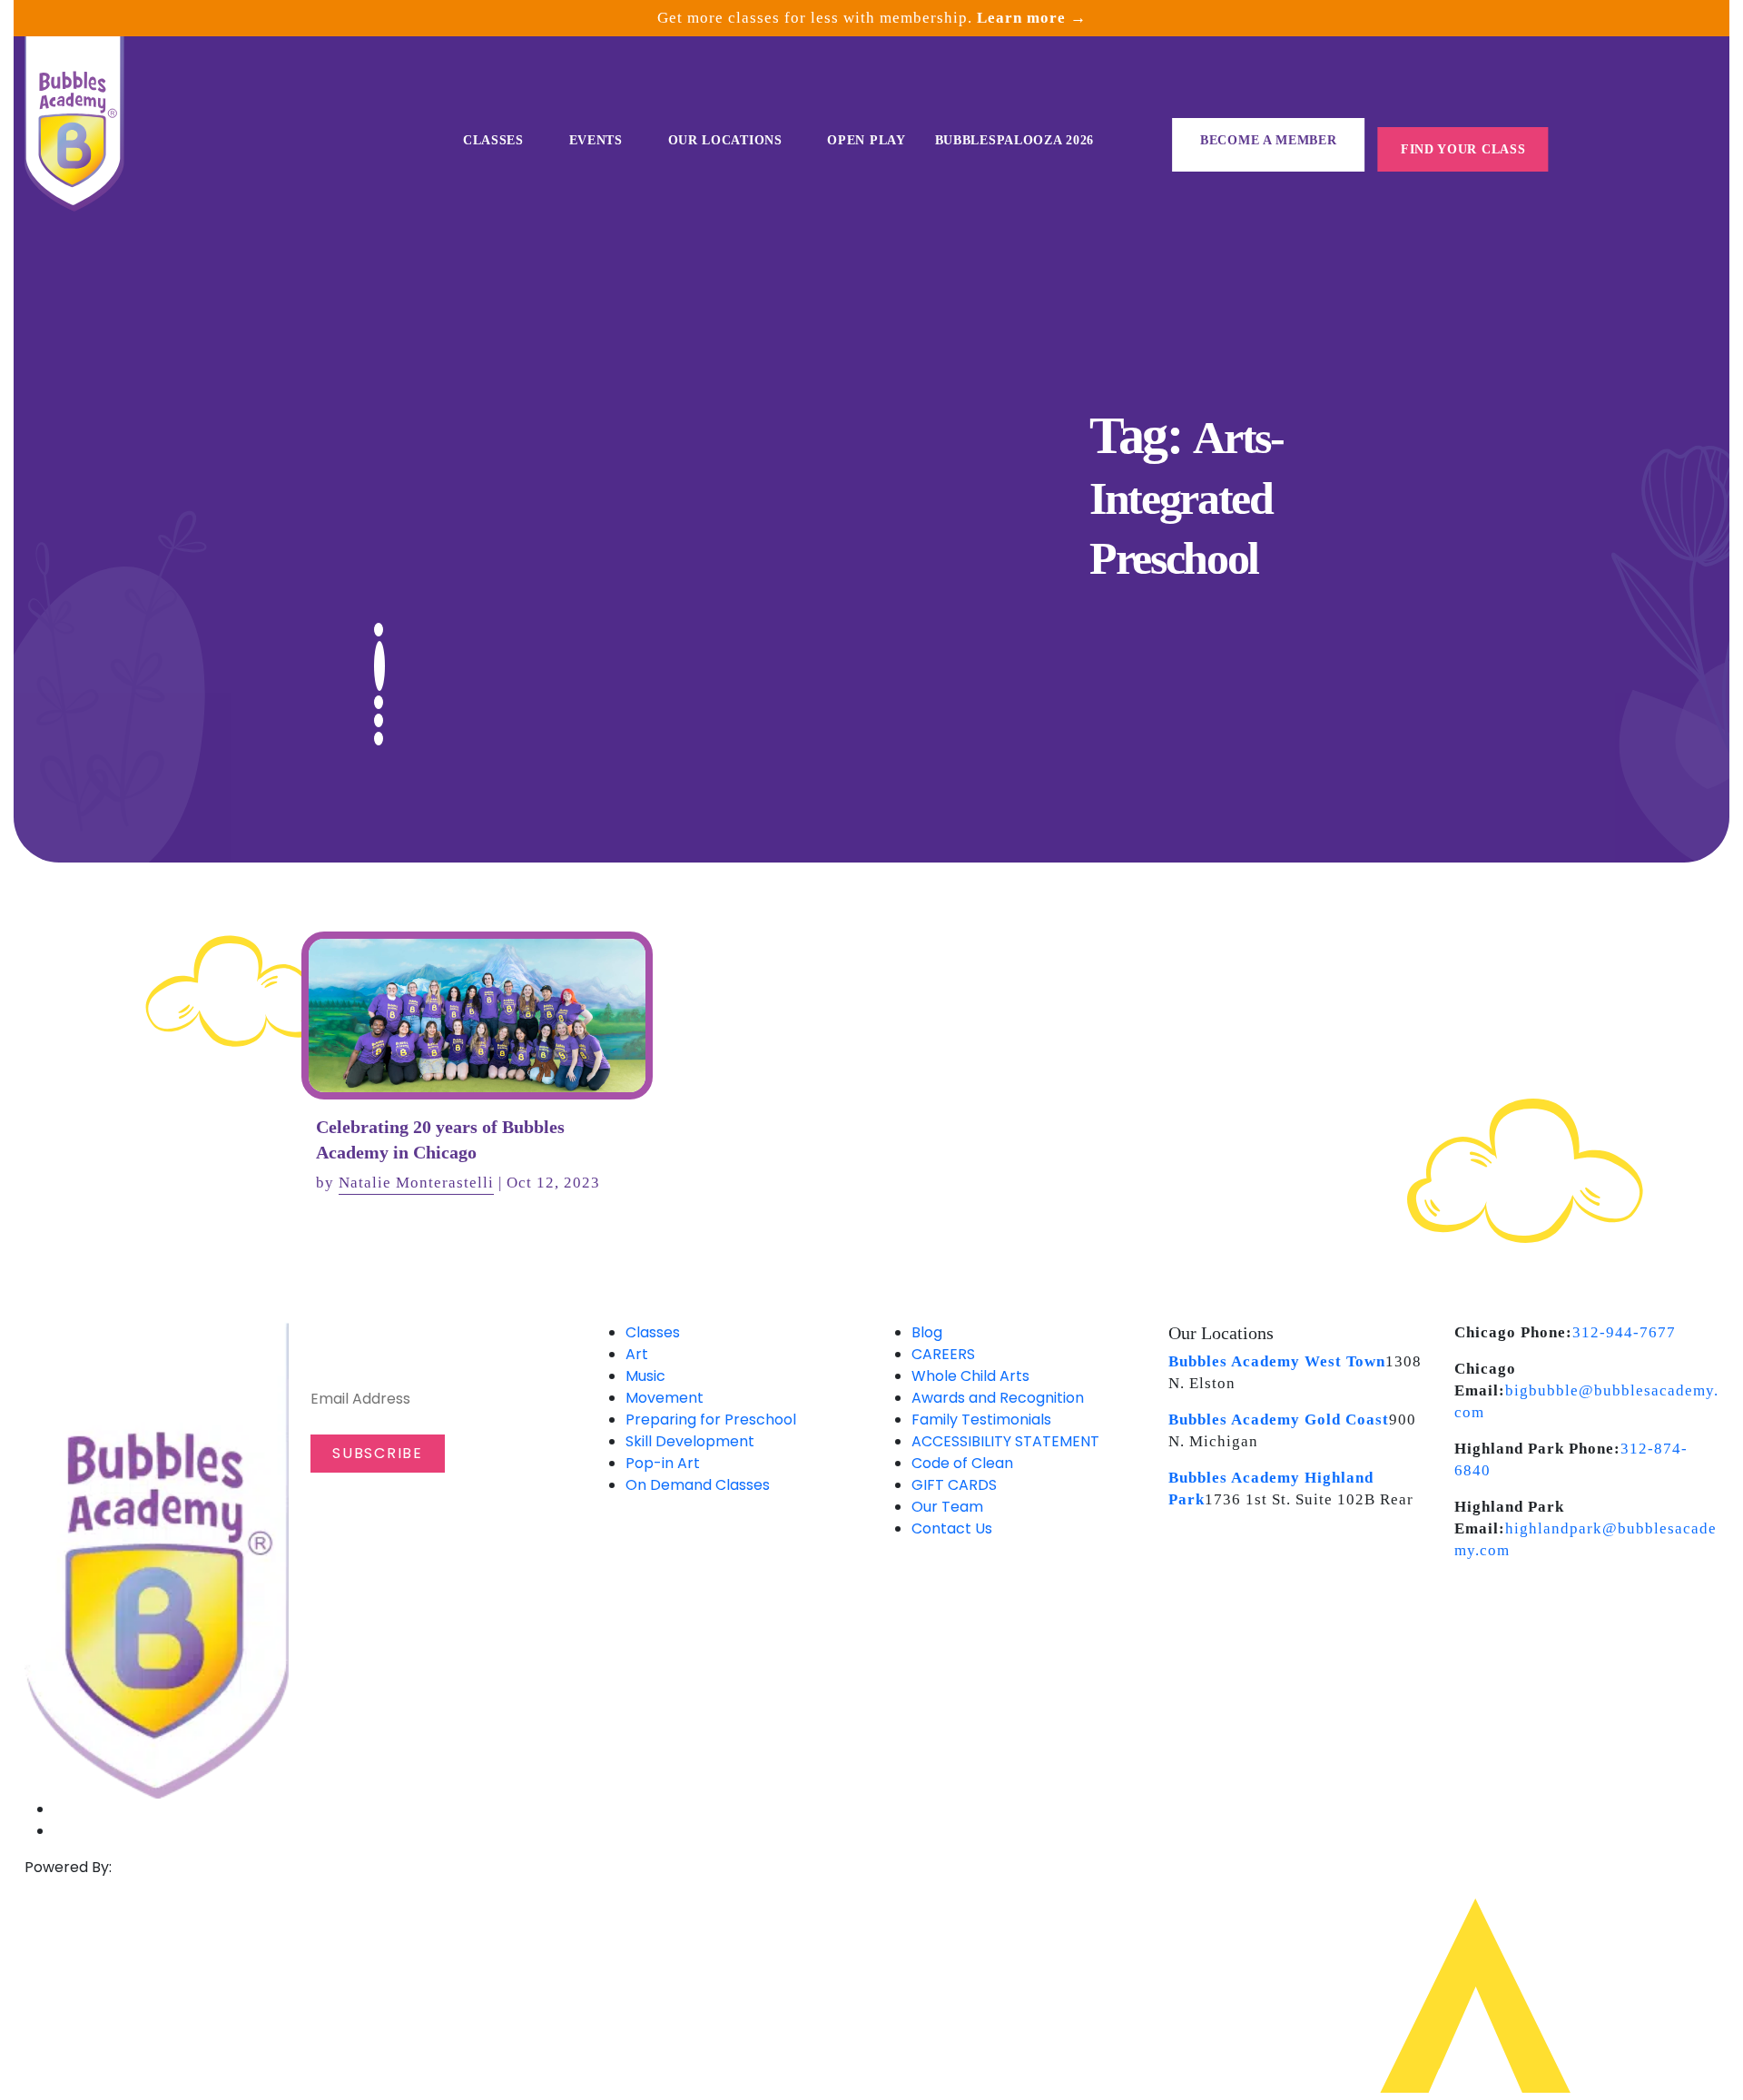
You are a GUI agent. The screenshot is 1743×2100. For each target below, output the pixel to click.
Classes (493, 140)
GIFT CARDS (954, 1485)
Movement (665, 1398)
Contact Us (952, 1528)
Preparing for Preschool (711, 1420)
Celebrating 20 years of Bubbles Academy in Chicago (440, 1139)
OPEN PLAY (866, 140)
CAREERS (943, 1354)
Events (596, 140)
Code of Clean (962, 1463)
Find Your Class (1463, 149)
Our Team (947, 1507)
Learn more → (1032, 18)
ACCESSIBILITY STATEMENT (1005, 1441)
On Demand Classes (698, 1485)
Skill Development (690, 1441)
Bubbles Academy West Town (1277, 1361)
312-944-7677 (1624, 1332)
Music (645, 1376)
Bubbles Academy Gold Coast (1279, 1420)
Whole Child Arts (970, 1376)
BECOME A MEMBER (1269, 140)
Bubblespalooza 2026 (1014, 140)
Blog (927, 1332)
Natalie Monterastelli (416, 1183)
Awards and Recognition (998, 1398)
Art (637, 1354)
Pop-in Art (663, 1463)
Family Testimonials (981, 1420)
